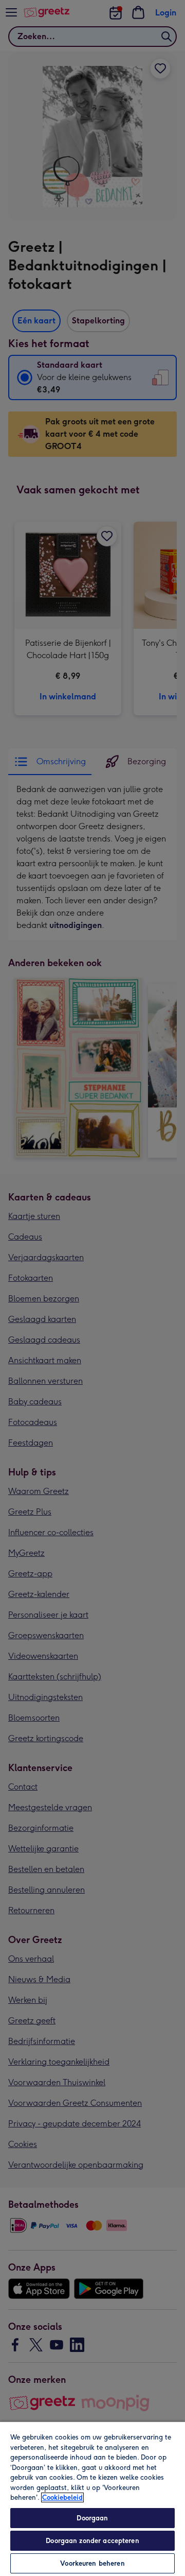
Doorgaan (92, 2518)
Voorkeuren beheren (92, 2563)
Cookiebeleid (62, 2497)
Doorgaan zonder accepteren (92, 2541)
